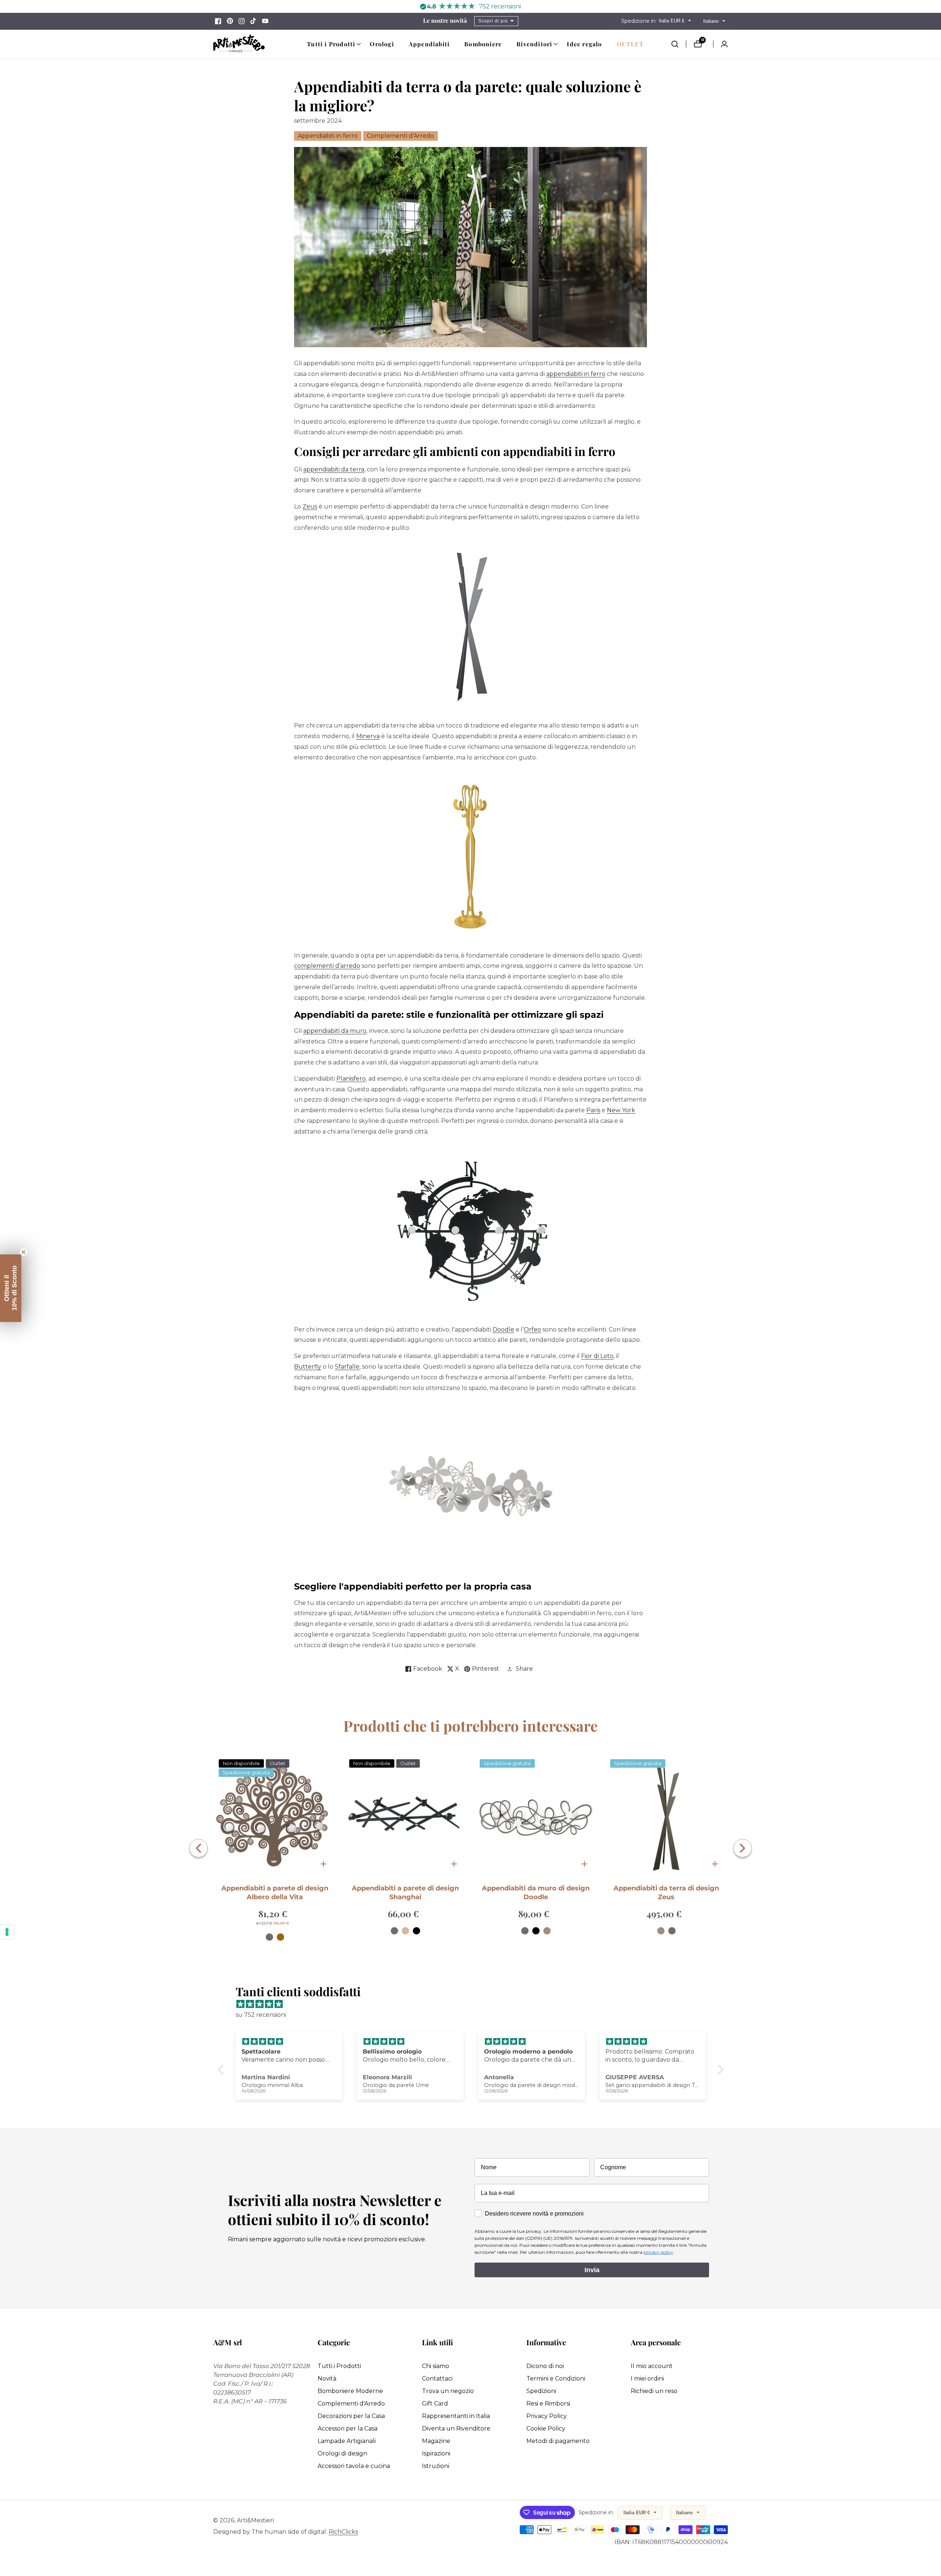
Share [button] (524, 1669)
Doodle (503, 1330)
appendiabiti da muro (335, 1031)
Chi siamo (436, 2366)
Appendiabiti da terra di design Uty (666, 1888)
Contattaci (437, 2379)
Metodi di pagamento (558, 2441)
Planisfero (351, 1079)
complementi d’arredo (327, 966)
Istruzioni (436, 2466)
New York (621, 1110)
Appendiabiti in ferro (328, 136)
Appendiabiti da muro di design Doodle (405, 1892)
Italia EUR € (672, 21)
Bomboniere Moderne (350, 2391)
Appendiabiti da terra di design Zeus (536, 1892)
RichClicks (343, 2532)
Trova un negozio (448, 2391)
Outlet (630, 44)
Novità (327, 2379)
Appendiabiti (429, 44)
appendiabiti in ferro (576, 374)
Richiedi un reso (654, 2391)
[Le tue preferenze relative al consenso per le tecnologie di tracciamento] (7, 1932)
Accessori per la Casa (348, 2428)
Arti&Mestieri (255, 2521)
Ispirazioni (436, 2453)
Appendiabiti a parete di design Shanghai (275, 1892)
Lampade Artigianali (347, 2441)
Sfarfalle (347, 1367)
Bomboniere (483, 44)
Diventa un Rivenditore (456, 2428)
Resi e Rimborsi (548, 2403)
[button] (331, 44)
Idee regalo (584, 44)
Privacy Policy (547, 2416)
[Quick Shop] (323, 1864)
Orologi (382, 44)
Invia (592, 2270)
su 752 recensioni (261, 2015)
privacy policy (658, 2252)
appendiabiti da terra (334, 469)
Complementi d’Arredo (400, 136)
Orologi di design (342, 2453)
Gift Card (435, 2403)
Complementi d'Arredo (351, 2403)
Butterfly (308, 1367)
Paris (593, 1110)
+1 (681, 1922)
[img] (474, 2004)
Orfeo (532, 1330)
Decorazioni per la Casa (351, 2416)
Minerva (368, 736)
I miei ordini (647, 2379)
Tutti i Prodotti (339, 2366)
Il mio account (652, 2366)
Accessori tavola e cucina (354, 2466)
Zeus (310, 506)
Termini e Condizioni (556, 2379)
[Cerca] (679, 44)
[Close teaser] (24, 1252)
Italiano (712, 21)
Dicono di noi (545, 2366)
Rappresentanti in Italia (456, 2416)
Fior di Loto (597, 1356)
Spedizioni (541, 2391)
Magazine (436, 2441)
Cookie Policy (546, 2428)
